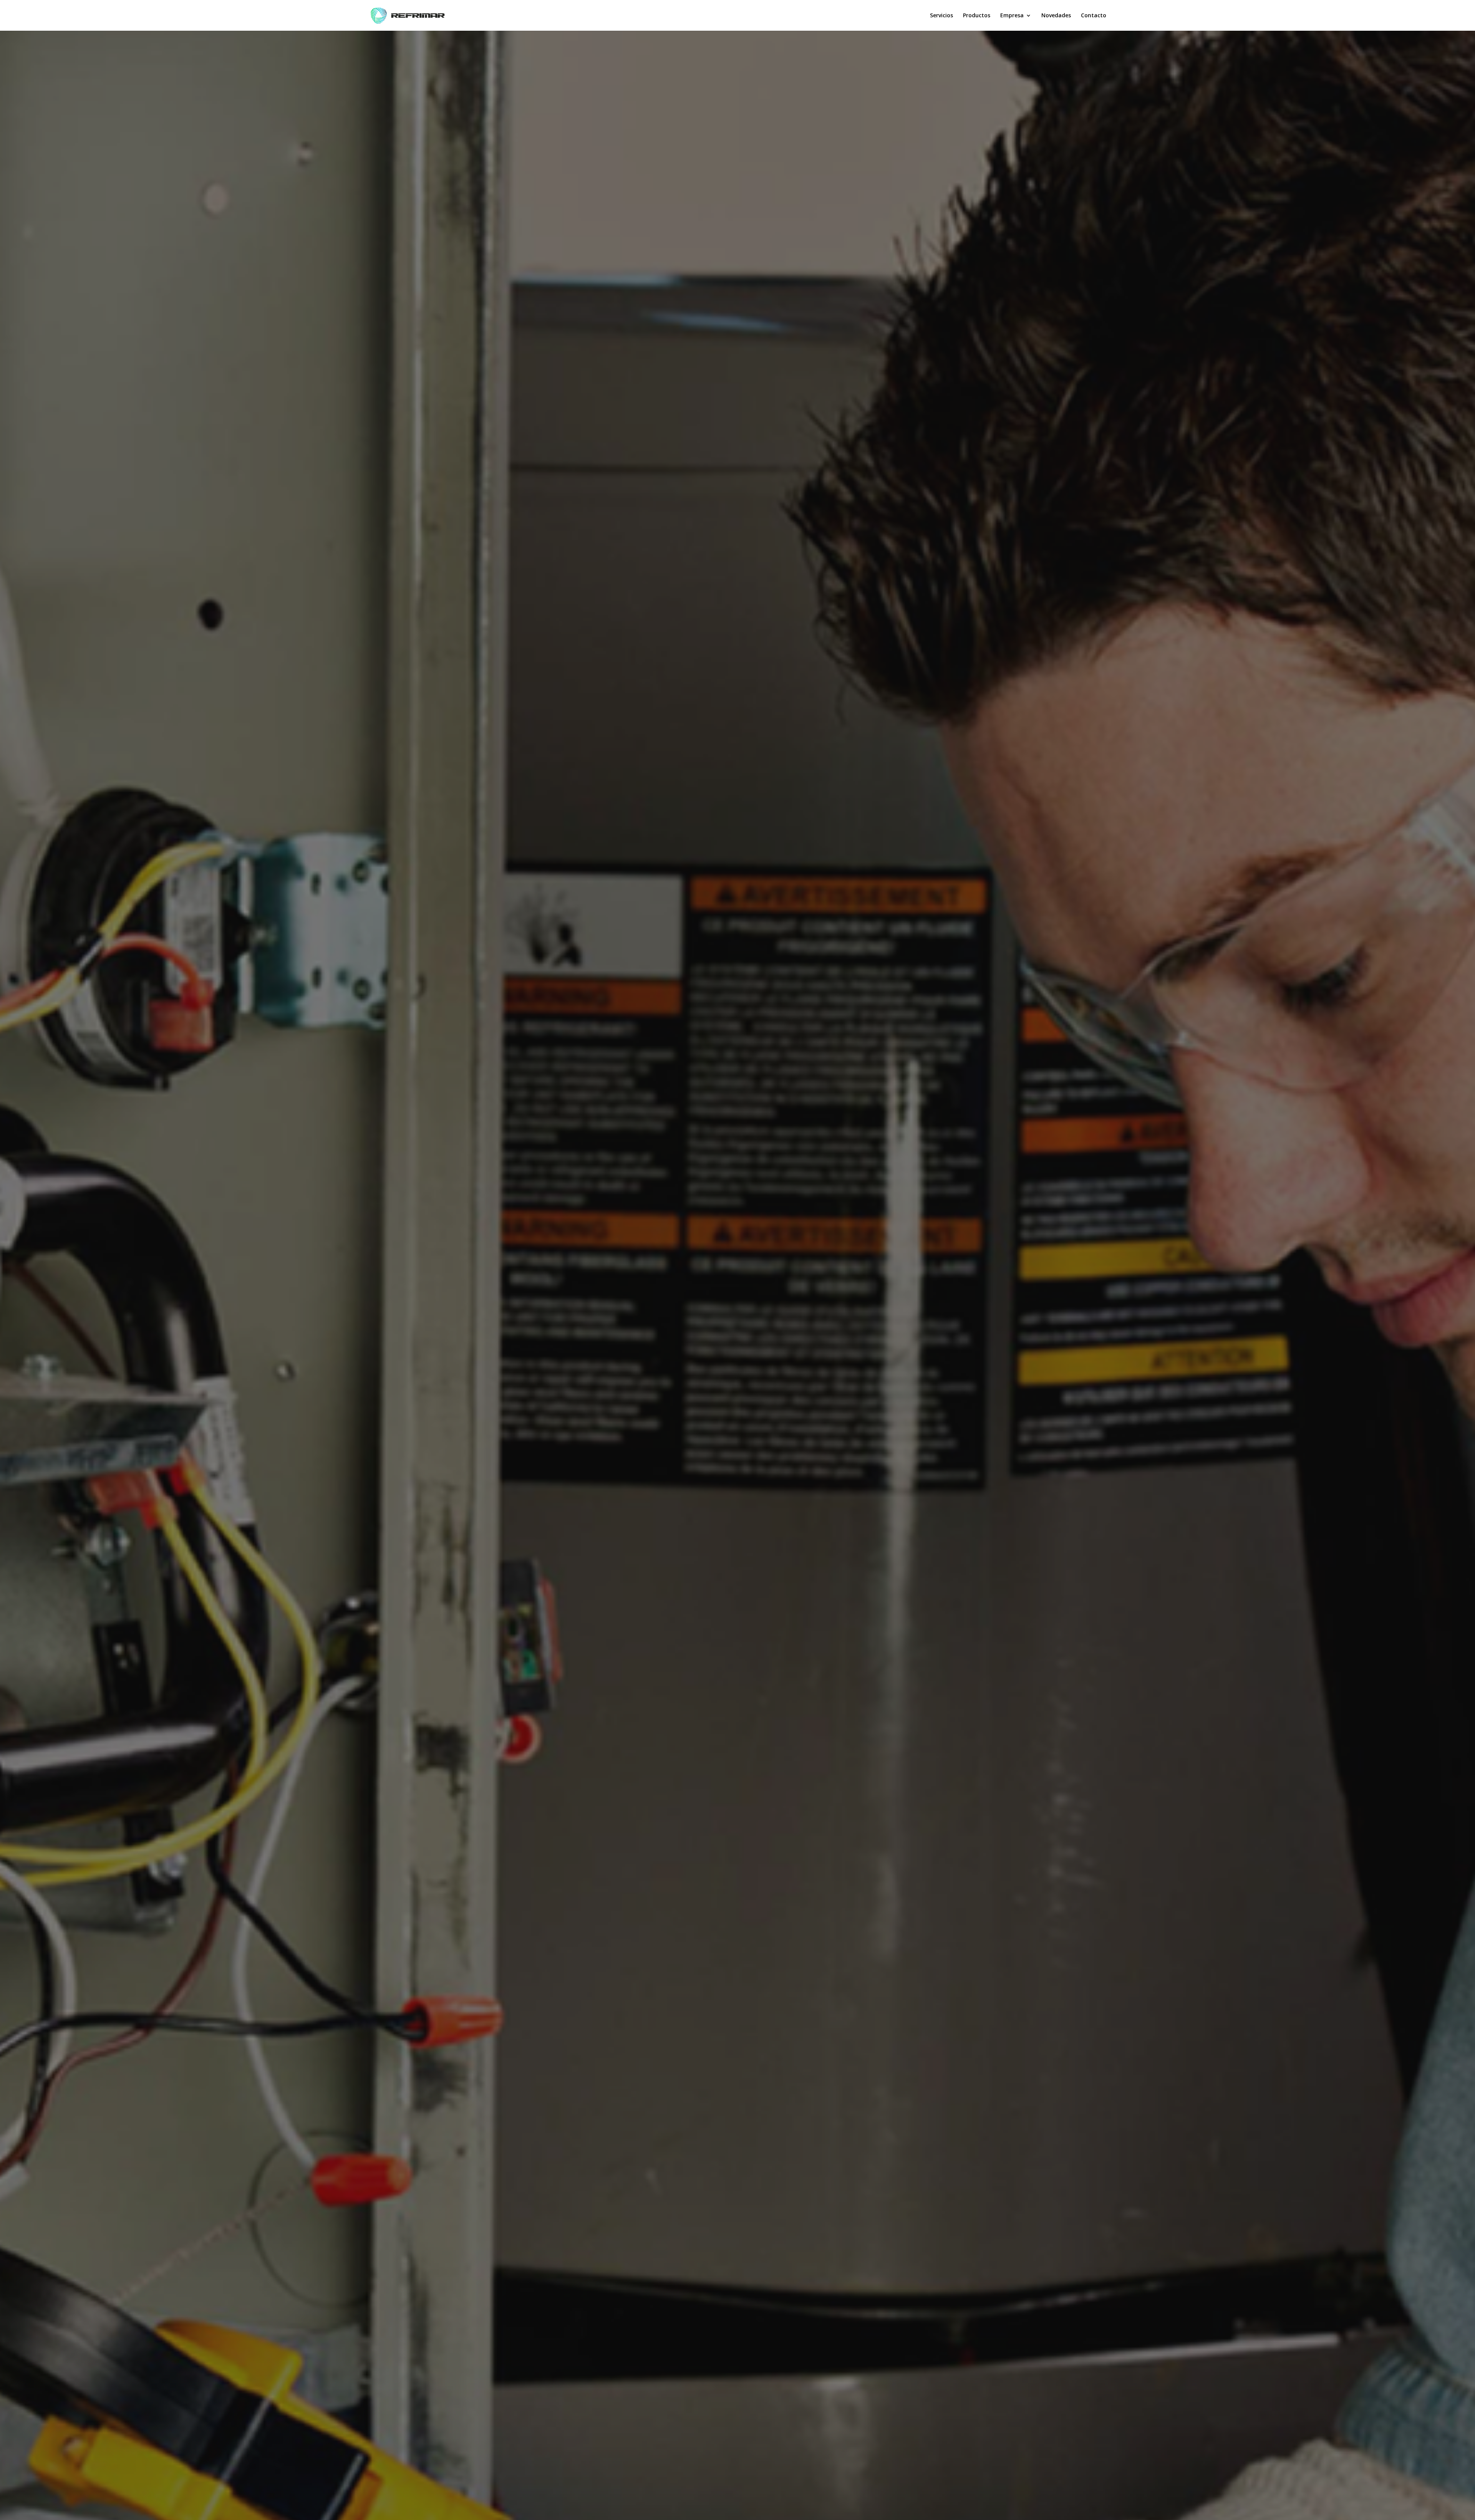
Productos (977, 16)
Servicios (941, 16)
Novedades (1056, 16)
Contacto (1094, 16)
